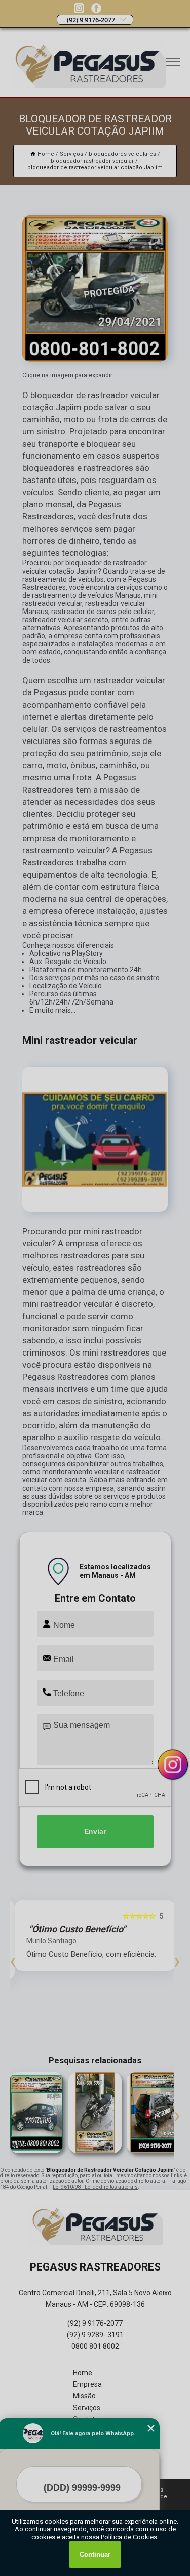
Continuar (95, 2555)
